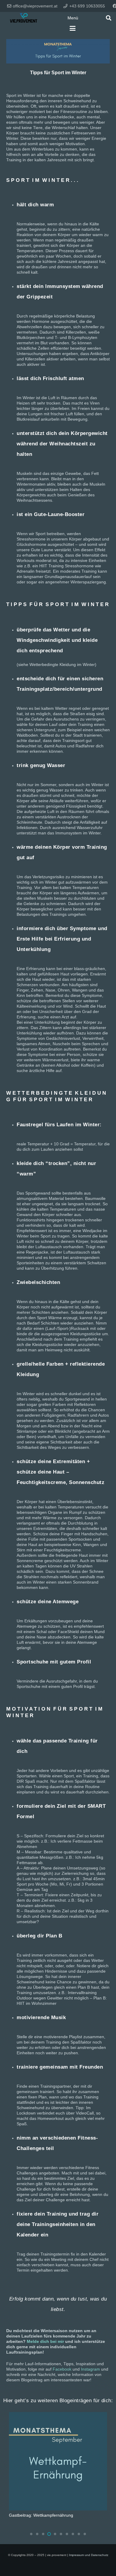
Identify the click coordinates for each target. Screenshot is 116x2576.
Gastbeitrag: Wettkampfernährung (41, 2515)
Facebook (62, 2369)
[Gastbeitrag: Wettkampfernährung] (58, 2461)
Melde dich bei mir (45, 2341)
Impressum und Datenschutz (89, 2555)
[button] (73, 18)
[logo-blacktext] (23, 18)
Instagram (90, 2369)
